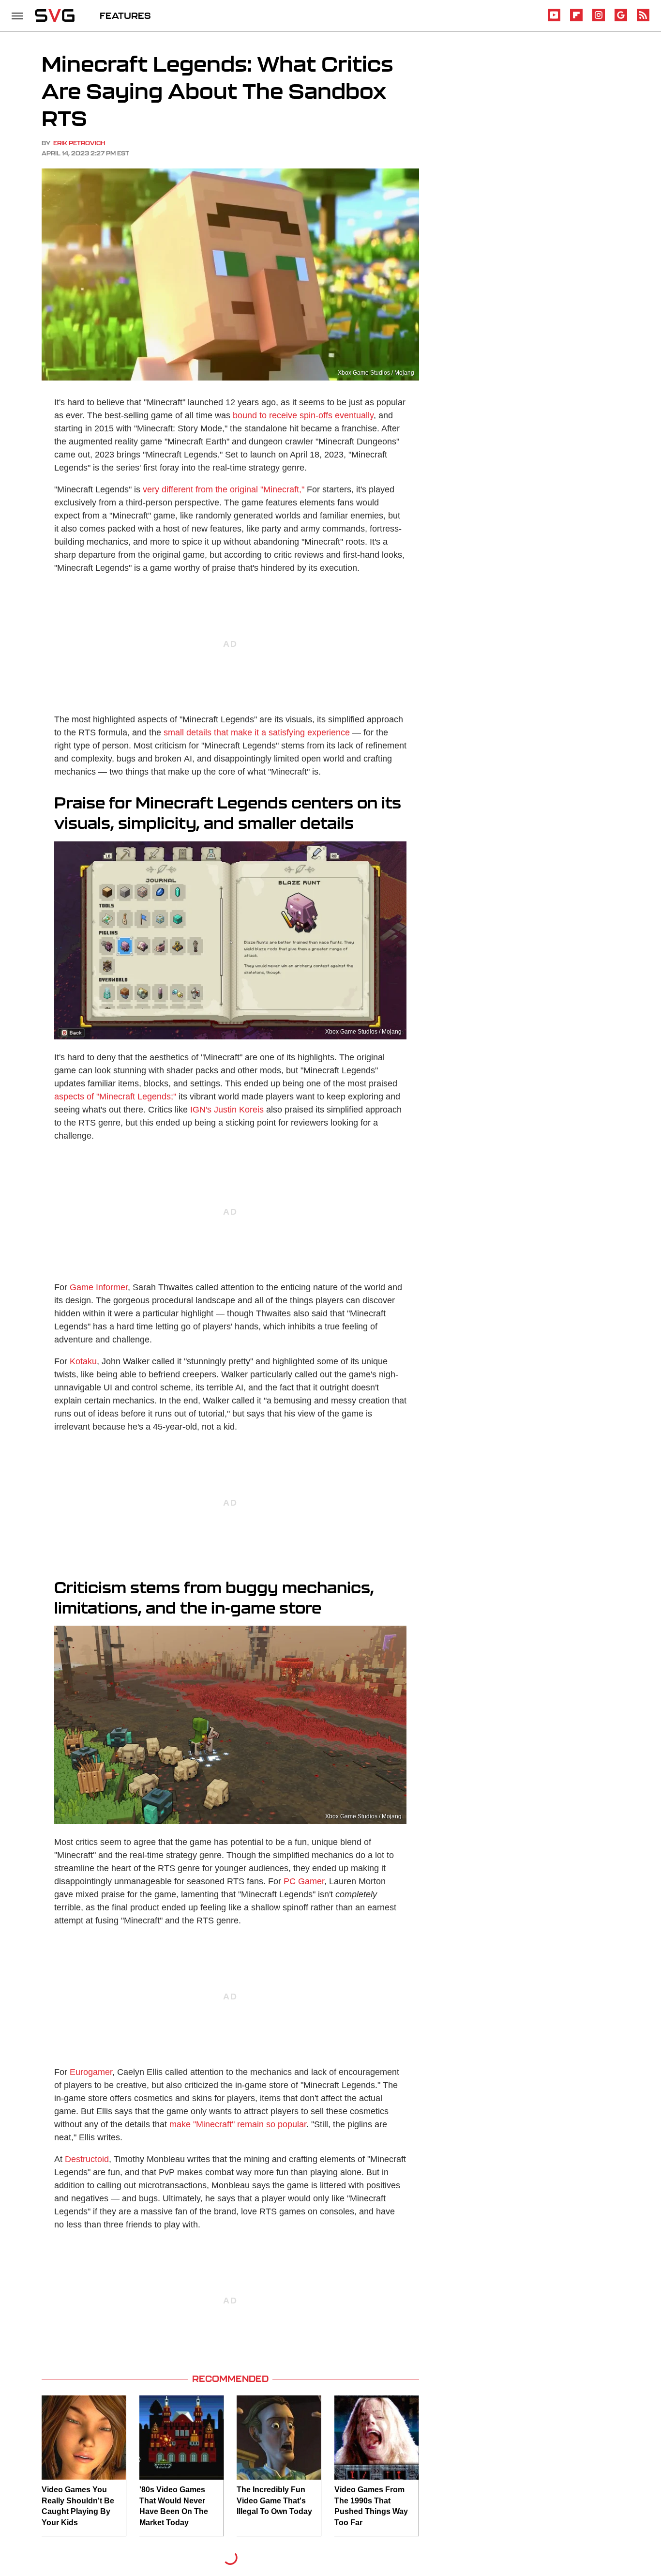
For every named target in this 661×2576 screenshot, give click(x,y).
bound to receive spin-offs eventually (303, 415)
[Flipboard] (576, 20)
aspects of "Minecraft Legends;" (115, 1097)
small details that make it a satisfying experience (257, 732)
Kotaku (83, 1361)
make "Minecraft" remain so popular (238, 2124)
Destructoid (87, 2159)
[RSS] (643, 20)
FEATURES (125, 15)
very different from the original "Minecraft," (224, 489)
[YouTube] (554, 20)
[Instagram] (599, 20)
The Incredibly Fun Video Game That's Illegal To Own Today (274, 2500)
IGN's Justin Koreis (227, 1110)
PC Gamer (304, 1881)
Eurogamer (91, 2072)
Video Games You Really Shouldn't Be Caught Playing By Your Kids (78, 2506)
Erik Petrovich (79, 143)
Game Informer (99, 1287)
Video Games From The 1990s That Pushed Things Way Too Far (371, 2506)
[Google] (621, 20)
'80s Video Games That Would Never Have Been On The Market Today (174, 2506)
